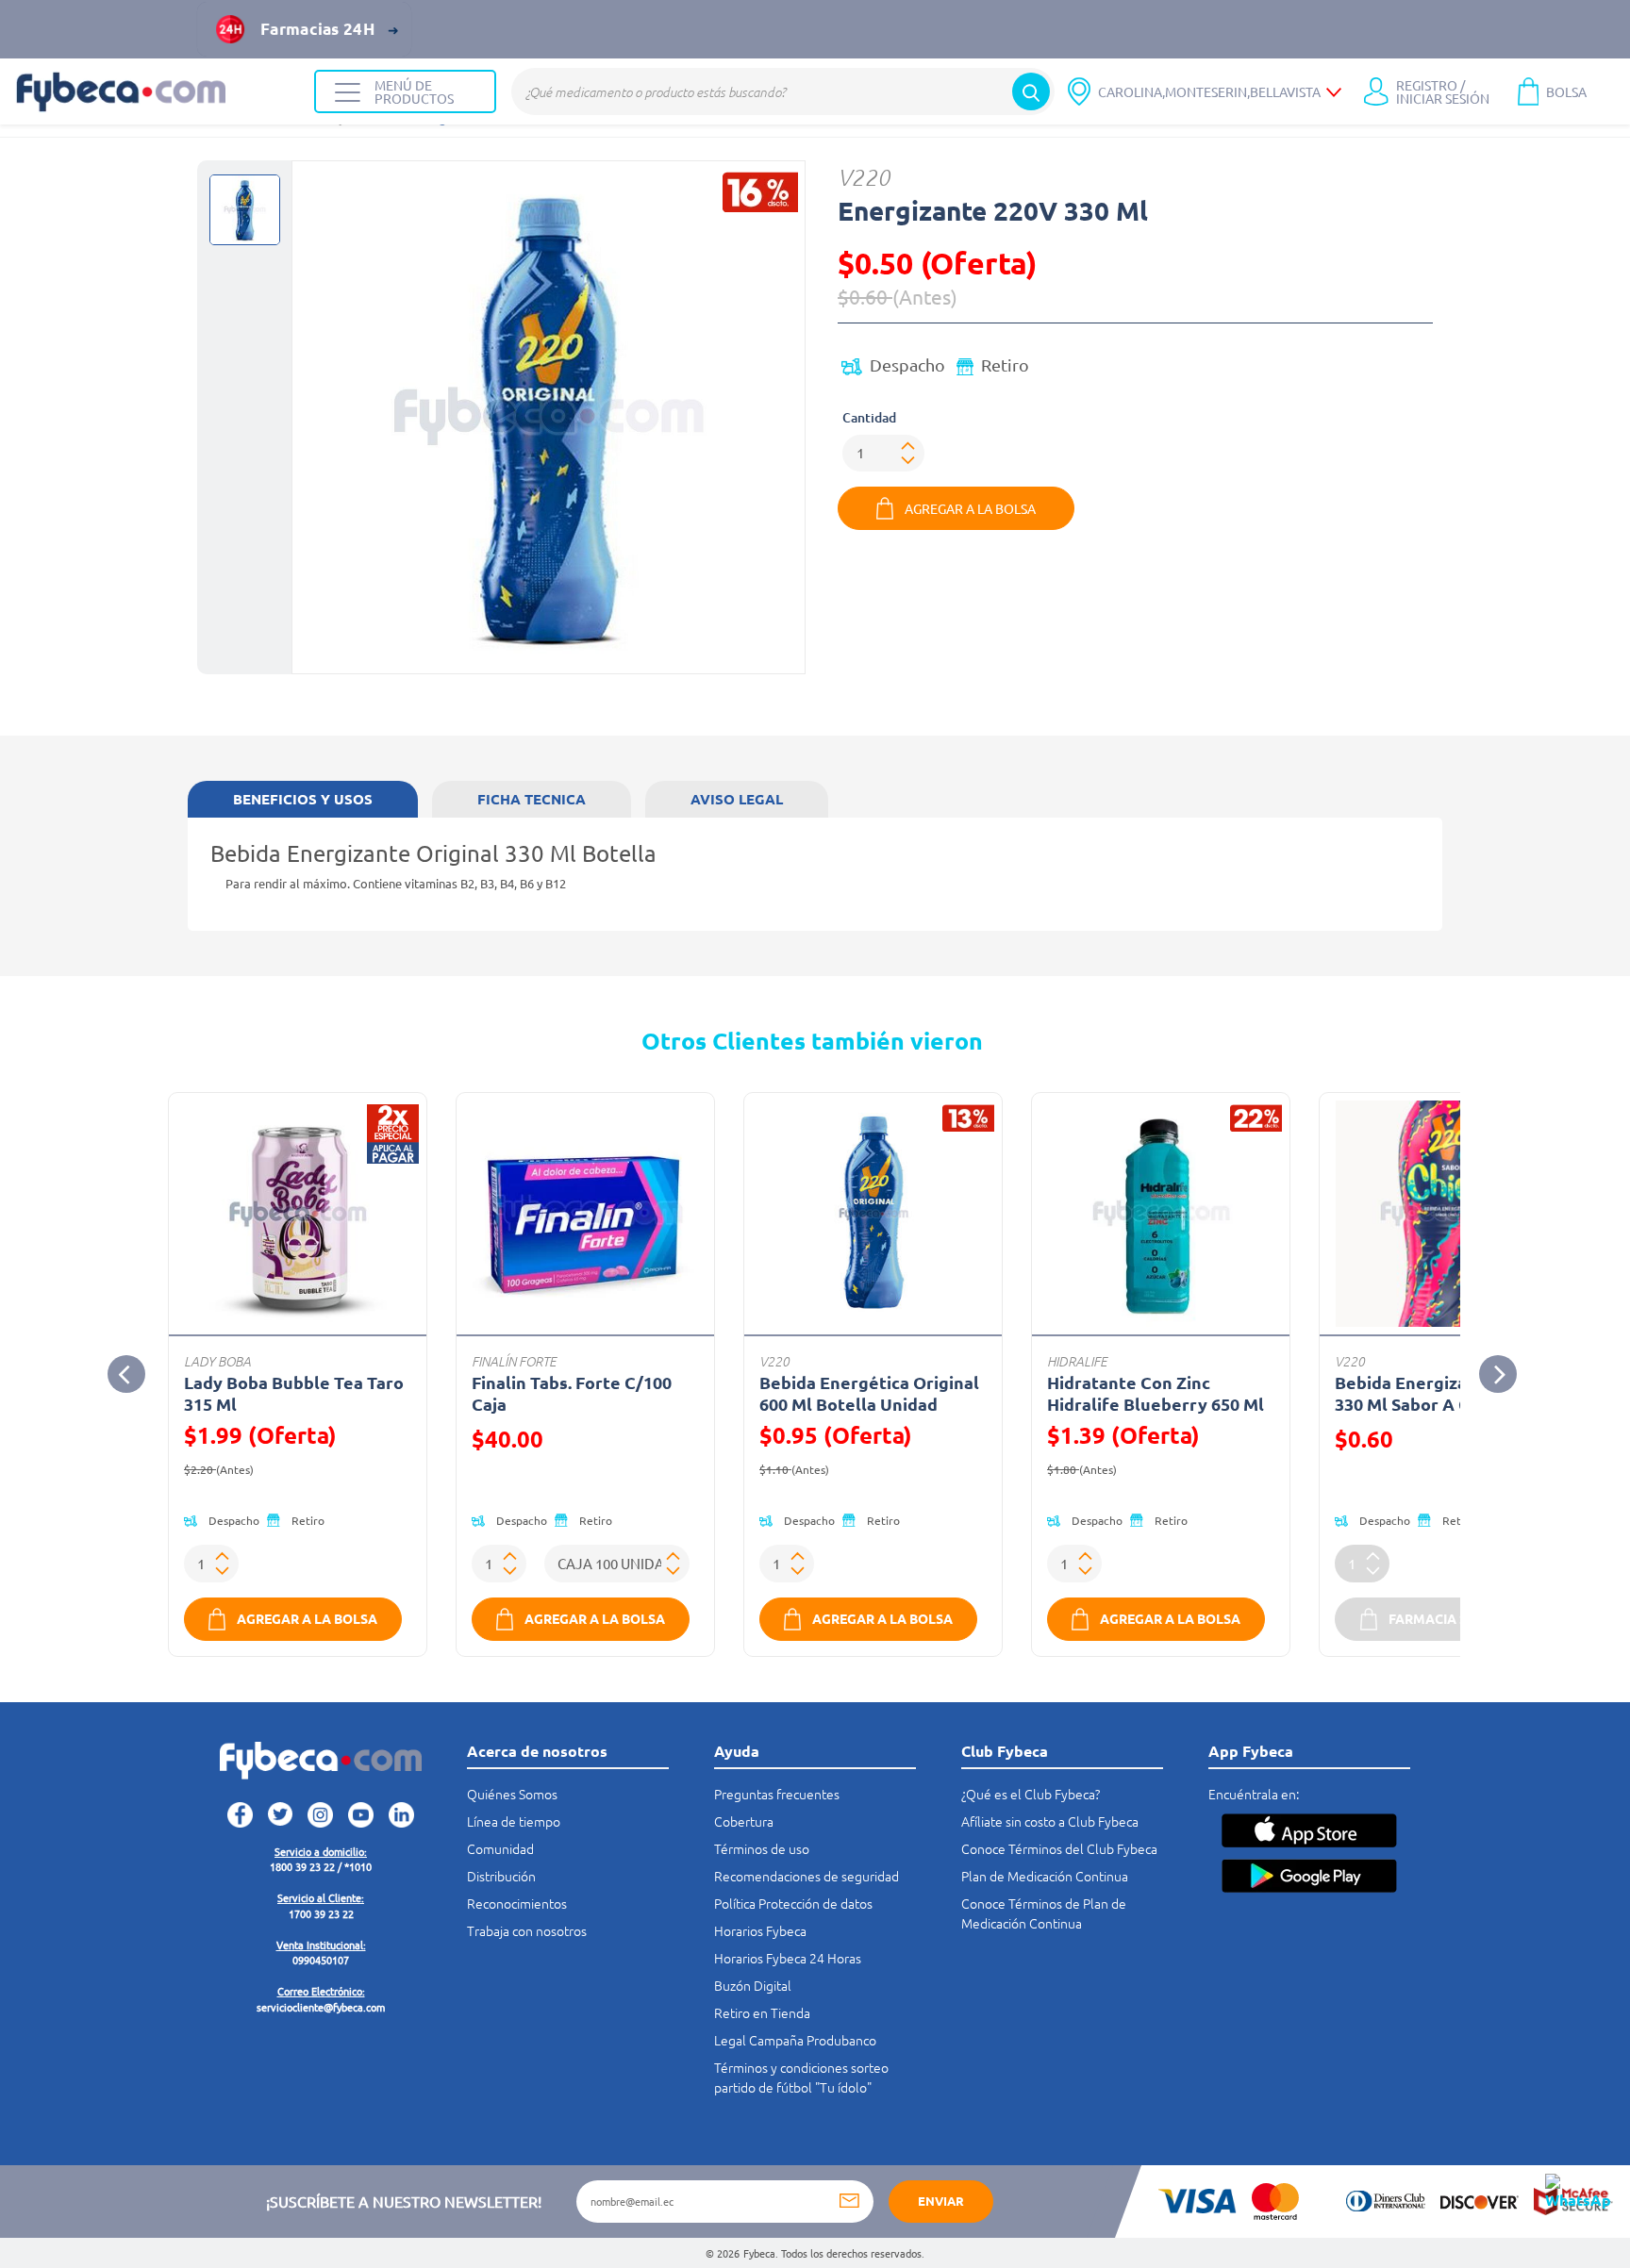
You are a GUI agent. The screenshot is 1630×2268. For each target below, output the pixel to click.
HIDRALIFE (1077, 1361)
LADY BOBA (217, 1361)
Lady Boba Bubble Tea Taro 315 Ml (294, 1393)
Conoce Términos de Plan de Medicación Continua (1044, 1913)
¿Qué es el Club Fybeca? (1031, 1794)
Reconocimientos (517, 1903)
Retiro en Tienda (762, 2012)
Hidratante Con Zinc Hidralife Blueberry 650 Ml (1156, 1393)
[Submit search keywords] (1031, 91)
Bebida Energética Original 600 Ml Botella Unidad (869, 1393)
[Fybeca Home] (157, 92)
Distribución (501, 1876)
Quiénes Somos (512, 1794)
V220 (864, 177)
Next (1498, 1374)
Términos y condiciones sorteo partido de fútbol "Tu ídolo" (801, 2077)
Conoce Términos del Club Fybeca (1059, 1848)
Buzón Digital (753, 1985)
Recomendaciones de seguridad (807, 1876)
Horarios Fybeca (760, 1930)
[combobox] (783, 91)
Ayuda (737, 1751)
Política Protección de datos (793, 1903)
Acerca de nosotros (537, 1751)
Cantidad (869, 417)
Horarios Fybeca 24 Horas (788, 1958)
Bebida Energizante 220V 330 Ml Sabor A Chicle (1437, 1393)
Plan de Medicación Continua (1045, 1876)
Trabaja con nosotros (527, 1930)
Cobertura (744, 1821)
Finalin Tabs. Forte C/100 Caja (572, 1393)
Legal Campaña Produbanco (795, 2040)
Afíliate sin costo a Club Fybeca (1050, 1821)
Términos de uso (762, 1848)
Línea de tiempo (514, 1821)
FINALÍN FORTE (514, 1361)
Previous (126, 1374)
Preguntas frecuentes (777, 1794)
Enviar (941, 2201)
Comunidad (500, 1848)
